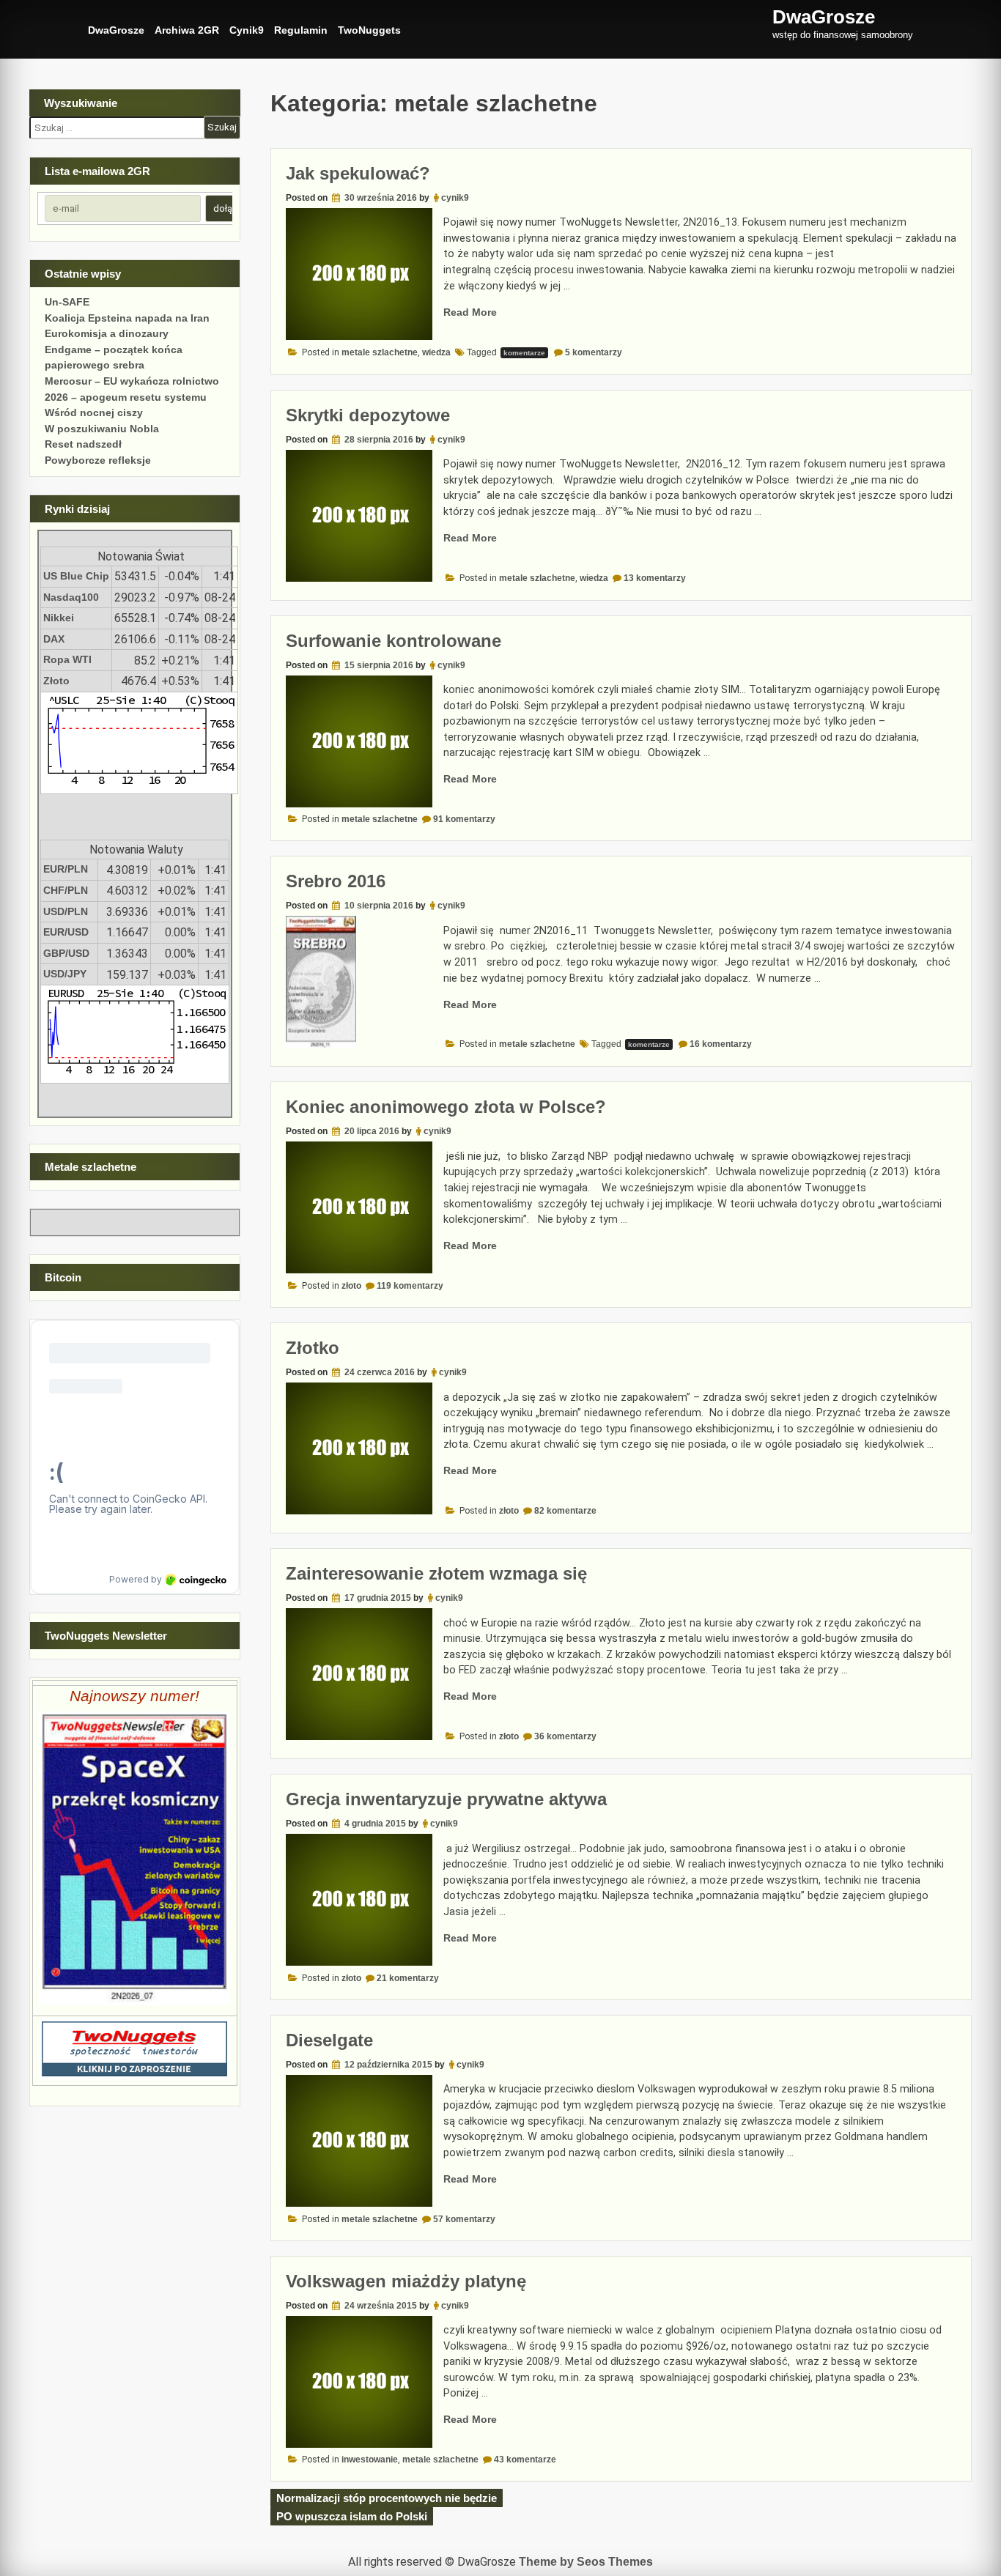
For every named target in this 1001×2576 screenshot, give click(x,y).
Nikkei (59, 618)
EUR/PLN (66, 869)
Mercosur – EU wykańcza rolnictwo (132, 381)
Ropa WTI (67, 659)
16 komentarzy (721, 1044)
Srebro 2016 (336, 881)
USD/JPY (65, 974)
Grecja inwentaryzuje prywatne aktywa (446, 1799)
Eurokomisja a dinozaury (107, 333)
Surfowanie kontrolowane (394, 641)
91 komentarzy (464, 819)
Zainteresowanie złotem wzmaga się (436, 1573)
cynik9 (455, 198)
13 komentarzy (655, 578)
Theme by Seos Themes (586, 2562)
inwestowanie (370, 2460)
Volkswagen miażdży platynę (406, 2281)
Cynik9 (247, 30)
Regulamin (301, 30)
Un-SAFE (67, 302)
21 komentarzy (408, 1978)
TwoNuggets (369, 30)
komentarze (524, 353)
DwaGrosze (116, 30)
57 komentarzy (464, 2219)
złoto (351, 1286)
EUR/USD (66, 932)
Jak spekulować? (358, 173)
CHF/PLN (66, 890)
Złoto (56, 681)
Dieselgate (329, 2040)
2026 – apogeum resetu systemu (126, 397)
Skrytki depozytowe (368, 415)
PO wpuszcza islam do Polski (352, 2516)
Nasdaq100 (71, 597)
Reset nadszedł (83, 444)
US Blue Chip (76, 576)
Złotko (313, 1348)
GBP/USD (66, 953)
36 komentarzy (565, 1736)
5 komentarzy (594, 352)
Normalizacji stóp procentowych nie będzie (387, 2498)
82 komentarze (565, 1511)
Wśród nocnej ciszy (94, 412)
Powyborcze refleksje (98, 460)
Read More (470, 312)
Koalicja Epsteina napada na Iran (127, 318)
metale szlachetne (380, 352)
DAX (54, 639)
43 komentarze (525, 2460)
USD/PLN (66, 911)
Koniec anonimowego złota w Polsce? (446, 1107)
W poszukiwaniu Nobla (102, 429)
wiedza (436, 352)
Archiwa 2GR (187, 30)
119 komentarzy (410, 1286)
